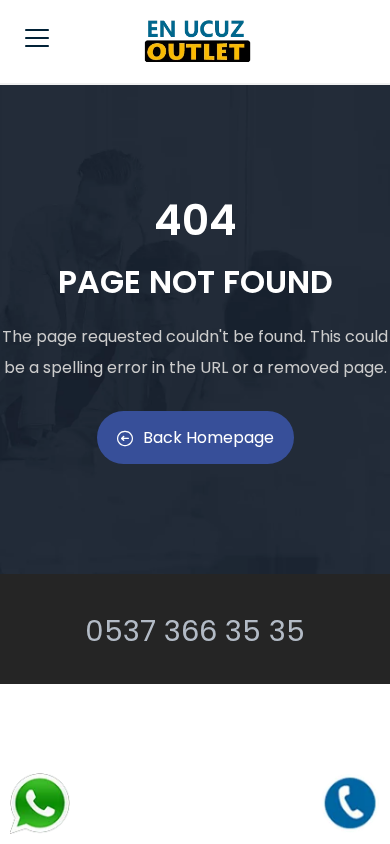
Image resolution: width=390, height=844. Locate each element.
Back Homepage (208, 437)
